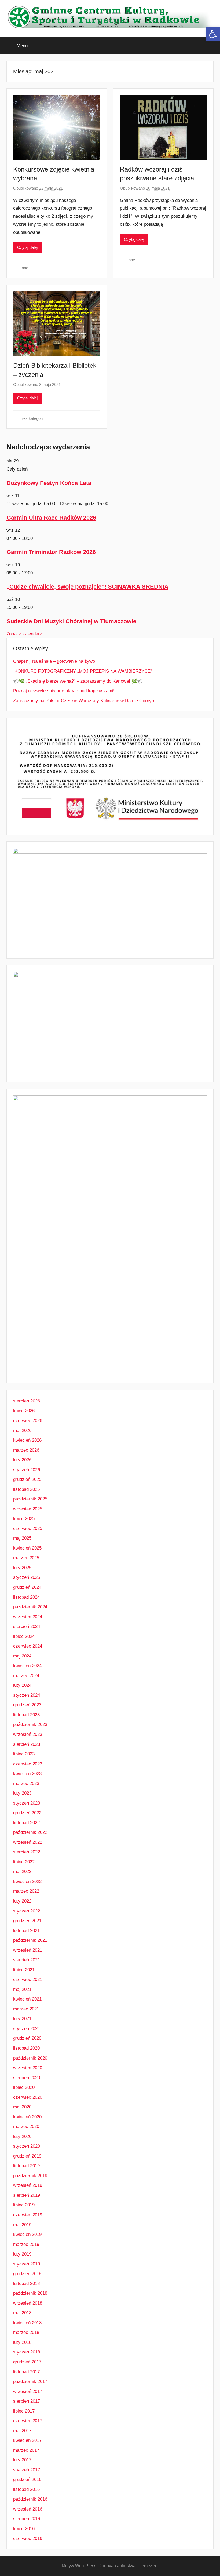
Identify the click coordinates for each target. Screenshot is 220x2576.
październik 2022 (30, 1832)
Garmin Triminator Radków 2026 (51, 552)
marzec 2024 (26, 1676)
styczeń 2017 (27, 2470)
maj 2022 (22, 1872)
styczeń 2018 (27, 2352)
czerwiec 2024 (28, 1646)
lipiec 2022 (24, 1862)
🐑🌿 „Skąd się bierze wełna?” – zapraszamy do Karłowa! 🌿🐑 (78, 681)
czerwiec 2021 (28, 1979)
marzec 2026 (26, 1450)
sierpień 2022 (27, 1852)
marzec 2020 (26, 2127)
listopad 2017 (26, 2372)
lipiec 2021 (24, 1970)
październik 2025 (30, 1499)
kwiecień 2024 (27, 1666)
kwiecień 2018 (27, 2323)
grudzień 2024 (27, 1587)
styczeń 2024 (27, 1695)
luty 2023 (22, 1793)
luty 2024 (22, 1685)
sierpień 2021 (27, 1960)
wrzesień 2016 (28, 2509)
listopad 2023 (26, 1715)
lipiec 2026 (24, 1411)
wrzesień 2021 (28, 1950)
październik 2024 (30, 1607)
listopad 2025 (26, 1489)
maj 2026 (22, 1431)
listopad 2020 (26, 2048)
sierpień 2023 (27, 1744)
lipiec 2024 (24, 1636)
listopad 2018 (26, 2284)
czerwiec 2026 (28, 1421)
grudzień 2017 (27, 2362)
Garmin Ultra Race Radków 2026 (51, 518)
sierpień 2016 (27, 2519)
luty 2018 (22, 2342)
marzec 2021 (26, 2009)
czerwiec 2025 (28, 1529)
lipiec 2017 (24, 2411)
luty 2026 (22, 1460)
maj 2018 (22, 2313)
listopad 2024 (26, 1597)
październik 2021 (30, 1940)
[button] (213, 34)
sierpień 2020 (27, 2078)
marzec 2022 (26, 1891)
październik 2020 (30, 2058)
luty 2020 (22, 2136)
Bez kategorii (32, 418)
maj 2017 (22, 2431)
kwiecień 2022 (27, 1881)
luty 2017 (22, 2460)
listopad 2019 (26, 2166)
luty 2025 (22, 1568)
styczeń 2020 (27, 2146)
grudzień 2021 (27, 1921)
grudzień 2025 (27, 1479)
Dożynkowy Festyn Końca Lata (49, 483)
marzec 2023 (26, 1783)
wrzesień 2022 (28, 1842)
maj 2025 (22, 1538)
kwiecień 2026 (27, 1440)
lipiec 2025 (24, 1519)
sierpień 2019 (27, 2195)
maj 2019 (22, 2225)
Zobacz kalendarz (24, 634)
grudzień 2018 (27, 2274)
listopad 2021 (26, 1931)
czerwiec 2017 (28, 2421)
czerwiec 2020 (28, 2097)
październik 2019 (30, 2176)
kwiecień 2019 (27, 2234)
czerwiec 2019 (28, 2215)
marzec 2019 (26, 2244)
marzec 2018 (26, 2332)
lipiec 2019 (24, 2205)
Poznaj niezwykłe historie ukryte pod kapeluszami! (64, 691)
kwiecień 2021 (27, 1999)
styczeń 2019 (27, 2264)
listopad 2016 (26, 2489)
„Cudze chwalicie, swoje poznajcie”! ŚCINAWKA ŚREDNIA (87, 587)
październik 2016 (30, 2499)
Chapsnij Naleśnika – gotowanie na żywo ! (55, 661)
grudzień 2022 (27, 1813)
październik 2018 (30, 2293)
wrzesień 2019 (28, 2185)
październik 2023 (30, 1724)
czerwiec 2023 (28, 1764)
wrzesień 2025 (28, 1509)
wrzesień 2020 (28, 2068)
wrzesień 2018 (28, 2303)
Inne (24, 268)
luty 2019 (22, 2254)
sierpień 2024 (27, 1626)
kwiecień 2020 (27, 2117)
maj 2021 (22, 1989)
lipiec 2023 (24, 1754)
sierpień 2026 (27, 1401)
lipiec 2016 (24, 2529)
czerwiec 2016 (28, 2539)
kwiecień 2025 (27, 1548)
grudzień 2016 (27, 2480)
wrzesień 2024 (28, 1617)
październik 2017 (30, 2382)
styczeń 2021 (27, 2029)
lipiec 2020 (24, 2087)
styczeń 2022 (27, 1911)
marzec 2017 (26, 2450)
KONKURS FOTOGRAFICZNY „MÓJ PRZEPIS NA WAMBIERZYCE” (83, 671)
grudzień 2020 (27, 2038)
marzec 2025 (26, 1558)
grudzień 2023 (27, 1705)
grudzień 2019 (27, 2156)
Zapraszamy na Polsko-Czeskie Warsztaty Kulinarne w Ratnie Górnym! (85, 701)
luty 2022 (22, 1901)
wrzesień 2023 (28, 1734)
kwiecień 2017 (27, 2440)
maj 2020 (22, 2107)
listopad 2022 (26, 1823)
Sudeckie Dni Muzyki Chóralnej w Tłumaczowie (71, 621)
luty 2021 (22, 2019)
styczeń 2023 (27, 1803)
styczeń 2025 (27, 1577)
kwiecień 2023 (27, 1774)
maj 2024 (22, 1656)
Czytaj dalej (27, 247)
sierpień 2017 (27, 2401)
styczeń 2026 (27, 1470)
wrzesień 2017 (28, 2391)
